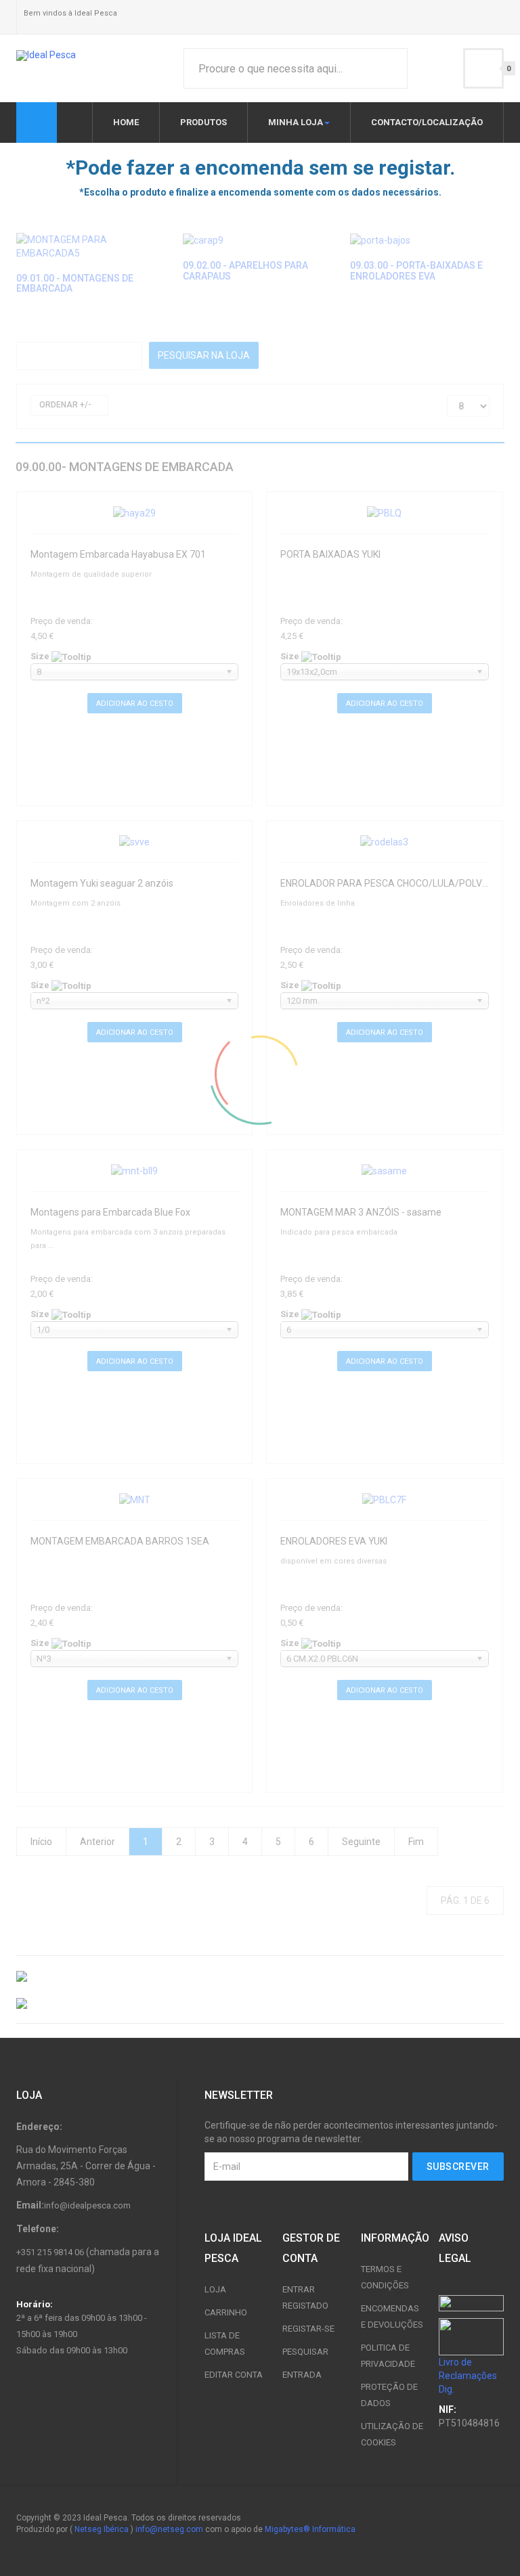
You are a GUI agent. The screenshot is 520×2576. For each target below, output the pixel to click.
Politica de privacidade (388, 2356)
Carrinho (226, 2312)
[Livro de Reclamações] (471, 2336)
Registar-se (308, 2329)
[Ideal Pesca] (46, 55)
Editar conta (234, 2375)
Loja (215, 2289)
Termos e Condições (385, 2277)
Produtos (203, 122)
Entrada (302, 2375)
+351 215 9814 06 (50, 2252)
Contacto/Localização (427, 122)
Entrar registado (305, 2297)
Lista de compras (225, 2344)
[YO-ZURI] (260, 2003)
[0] (483, 68)
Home (126, 122)
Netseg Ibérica (102, 2529)
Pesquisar (305, 2352)
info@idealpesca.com (87, 2205)
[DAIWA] (260, 1976)
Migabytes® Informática (310, 2529)
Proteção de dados (389, 2395)
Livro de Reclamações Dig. (468, 2376)
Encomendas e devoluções (392, 2316)
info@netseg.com (169, 2529)
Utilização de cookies (392, 2434)
